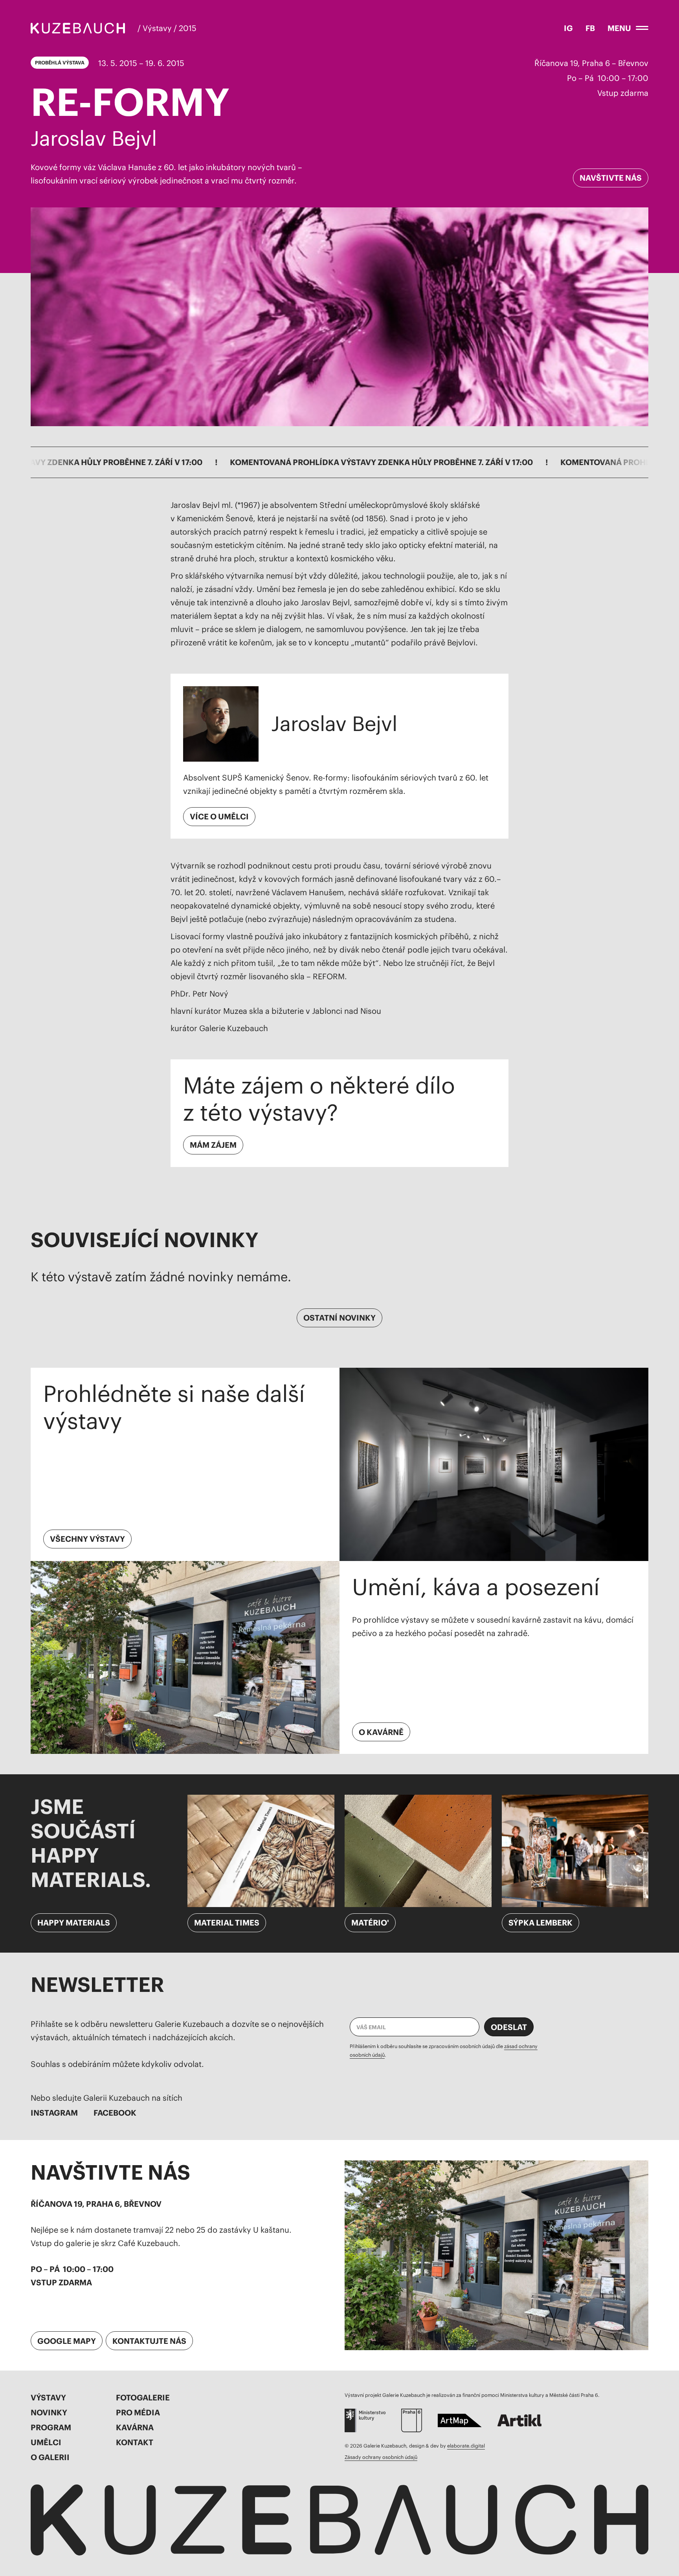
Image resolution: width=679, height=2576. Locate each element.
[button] (628, 28)
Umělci (46, 2442)
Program (51, 2427)
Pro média (138, 2412)
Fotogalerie (143, 2397)
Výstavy (48, 2397)
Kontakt (135, 2442)
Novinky (49, 2412)
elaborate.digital (466, 2446)
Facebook (115, 2113)
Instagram (54, 2113)
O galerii (50, 2457)
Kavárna (135, 2427)
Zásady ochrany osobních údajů (381, 2457)
